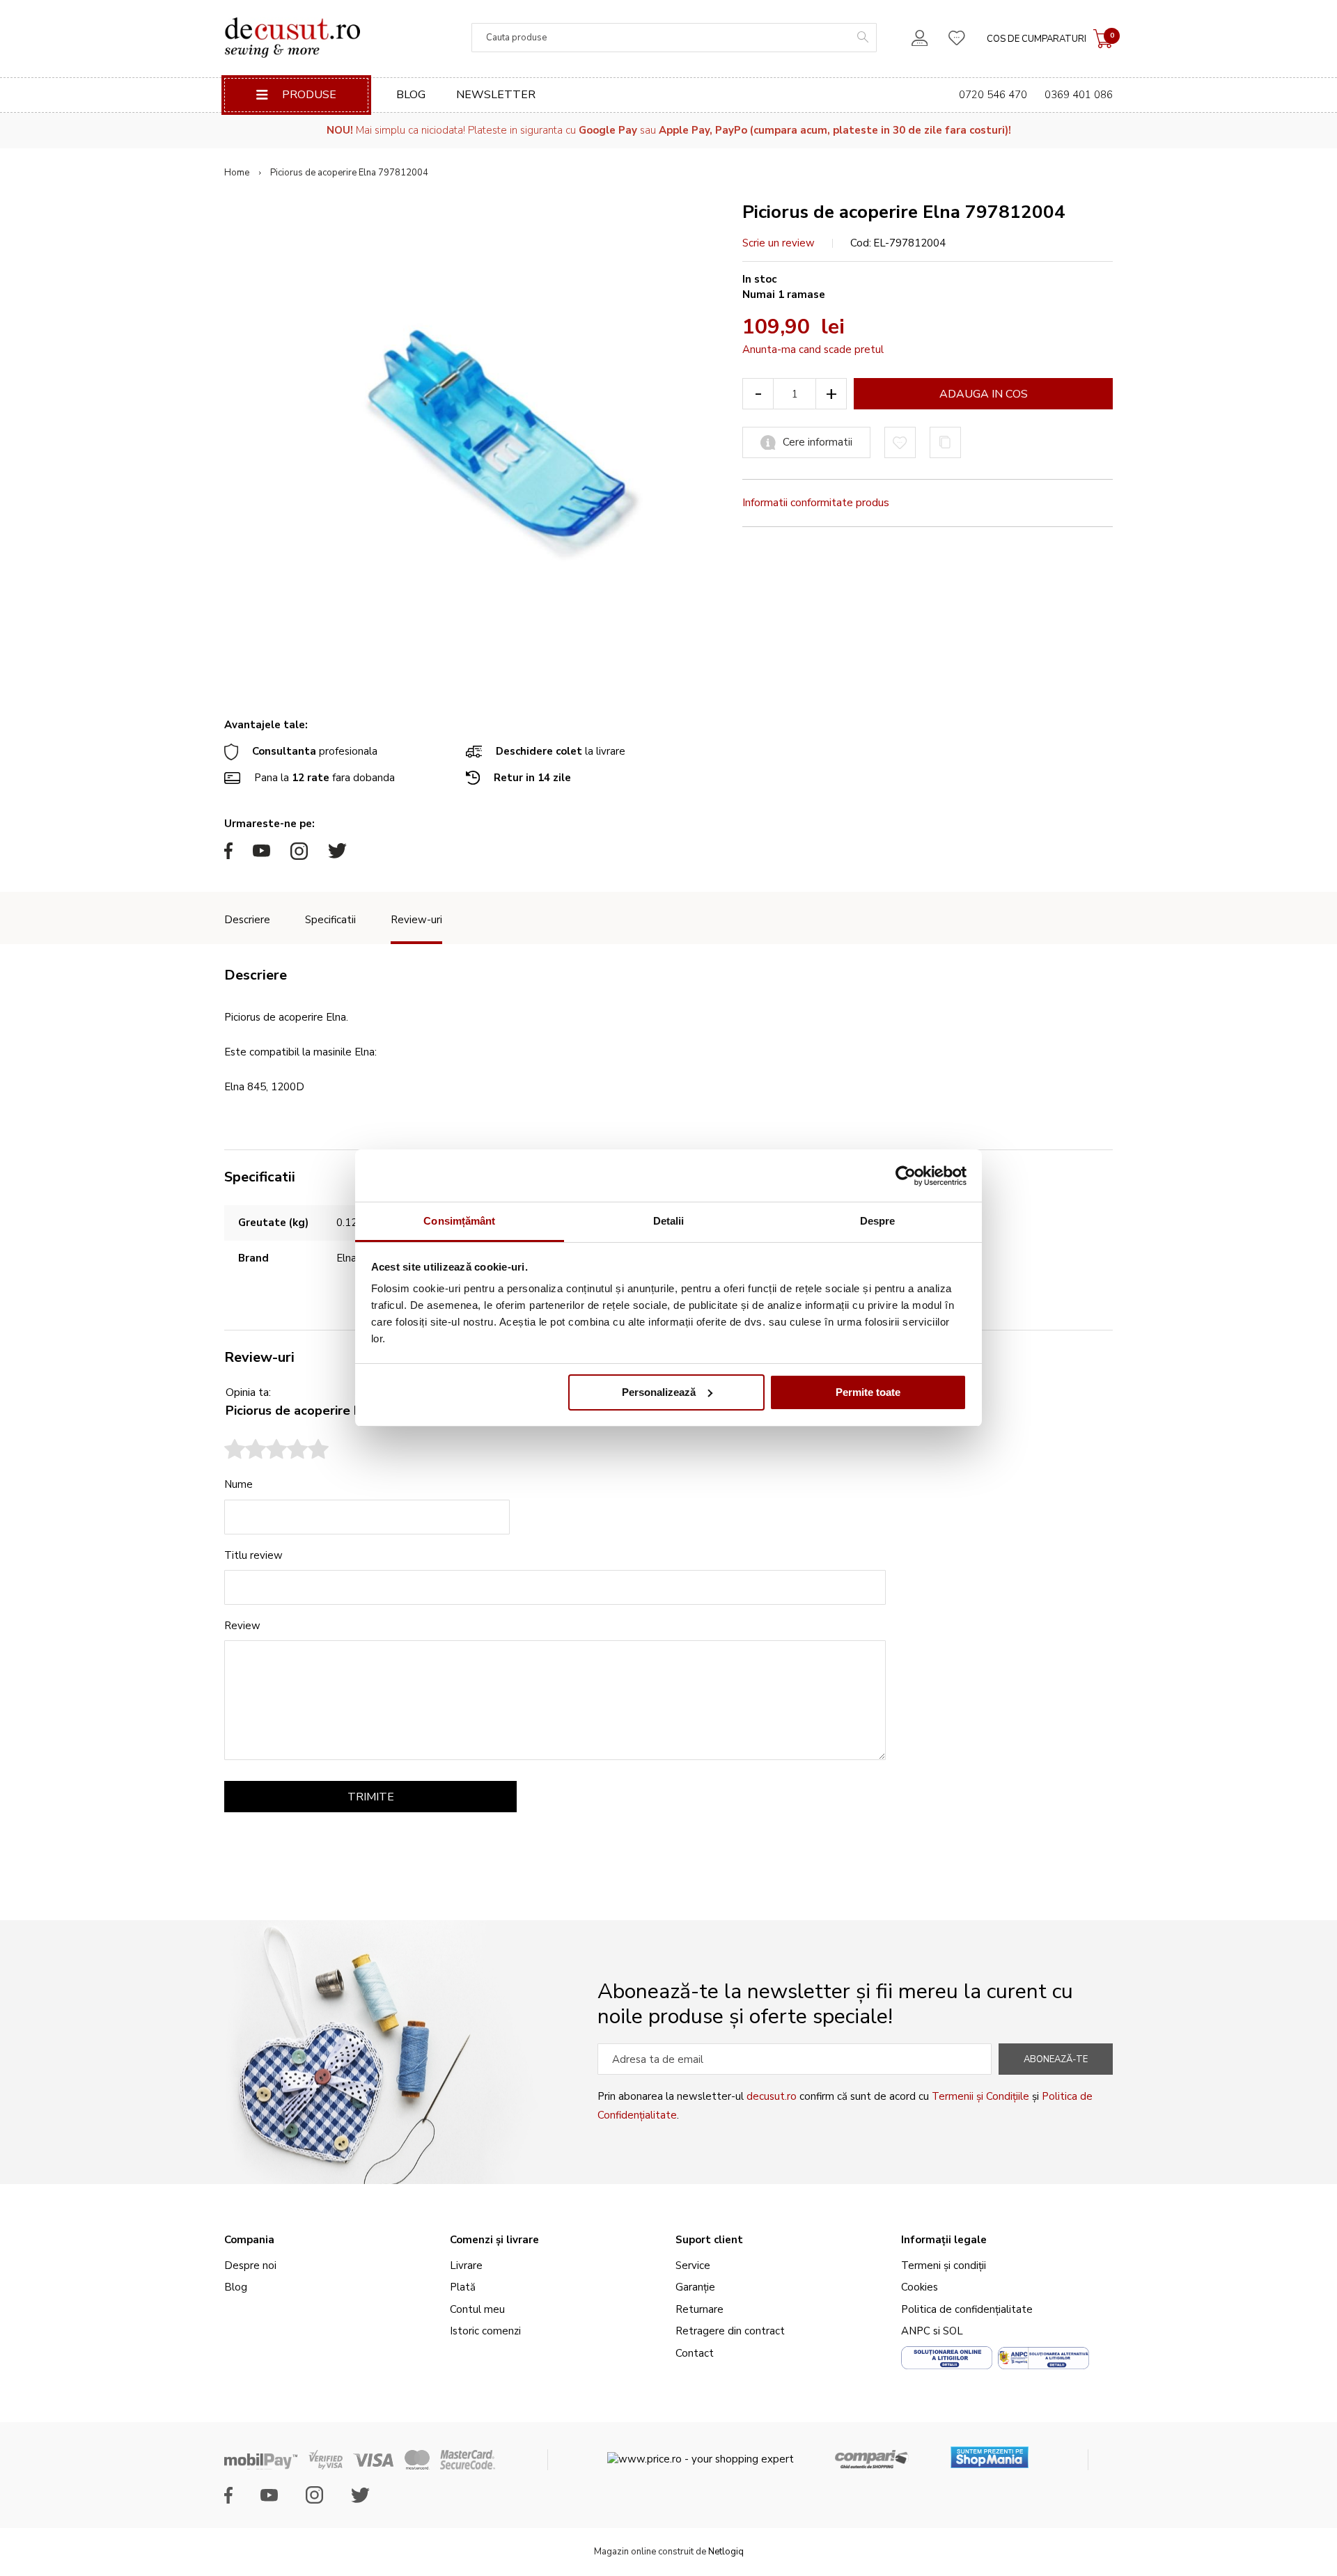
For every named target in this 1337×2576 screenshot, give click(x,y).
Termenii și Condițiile (980, 2096)
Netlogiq (726, 2552)
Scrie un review (779, 243)
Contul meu (477, 2309)
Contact (695, 2353)
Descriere (247, 920)
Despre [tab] (878, 1221)
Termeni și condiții (944, 2265)
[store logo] (292, 38)
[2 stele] (245, 1451)
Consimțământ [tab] (459, 1221)
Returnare (699, 2309)
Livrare (466, 2265)
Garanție (695, 2287)
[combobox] (674, 38)
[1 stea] (235, 1451)
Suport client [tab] (709, 2240)
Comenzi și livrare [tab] (494, 2240)
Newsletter (496, 95)
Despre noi (250, 2265)
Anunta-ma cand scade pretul (813, 350)
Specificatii (330, 920)
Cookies (920, 2287)
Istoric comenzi (485, 2331)
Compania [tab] (249, 2240)
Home (237, 173)
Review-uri (416, 920)
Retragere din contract (730, 2331)
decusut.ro (772, 2096)
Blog (411, 95)
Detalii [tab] (669, 1221)
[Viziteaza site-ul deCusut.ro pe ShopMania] (990, 2452)
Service (693, 2265)
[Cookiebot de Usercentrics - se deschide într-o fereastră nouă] (906, 1176)
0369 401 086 (1079, 95)
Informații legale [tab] (944, 2240)
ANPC (916, 2331)
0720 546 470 (993, 95)
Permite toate (868, 1392)
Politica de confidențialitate (967, 2309)
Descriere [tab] (256, 975)
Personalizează (659, 1392)
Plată (463, 2287)
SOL (953, 2331)
